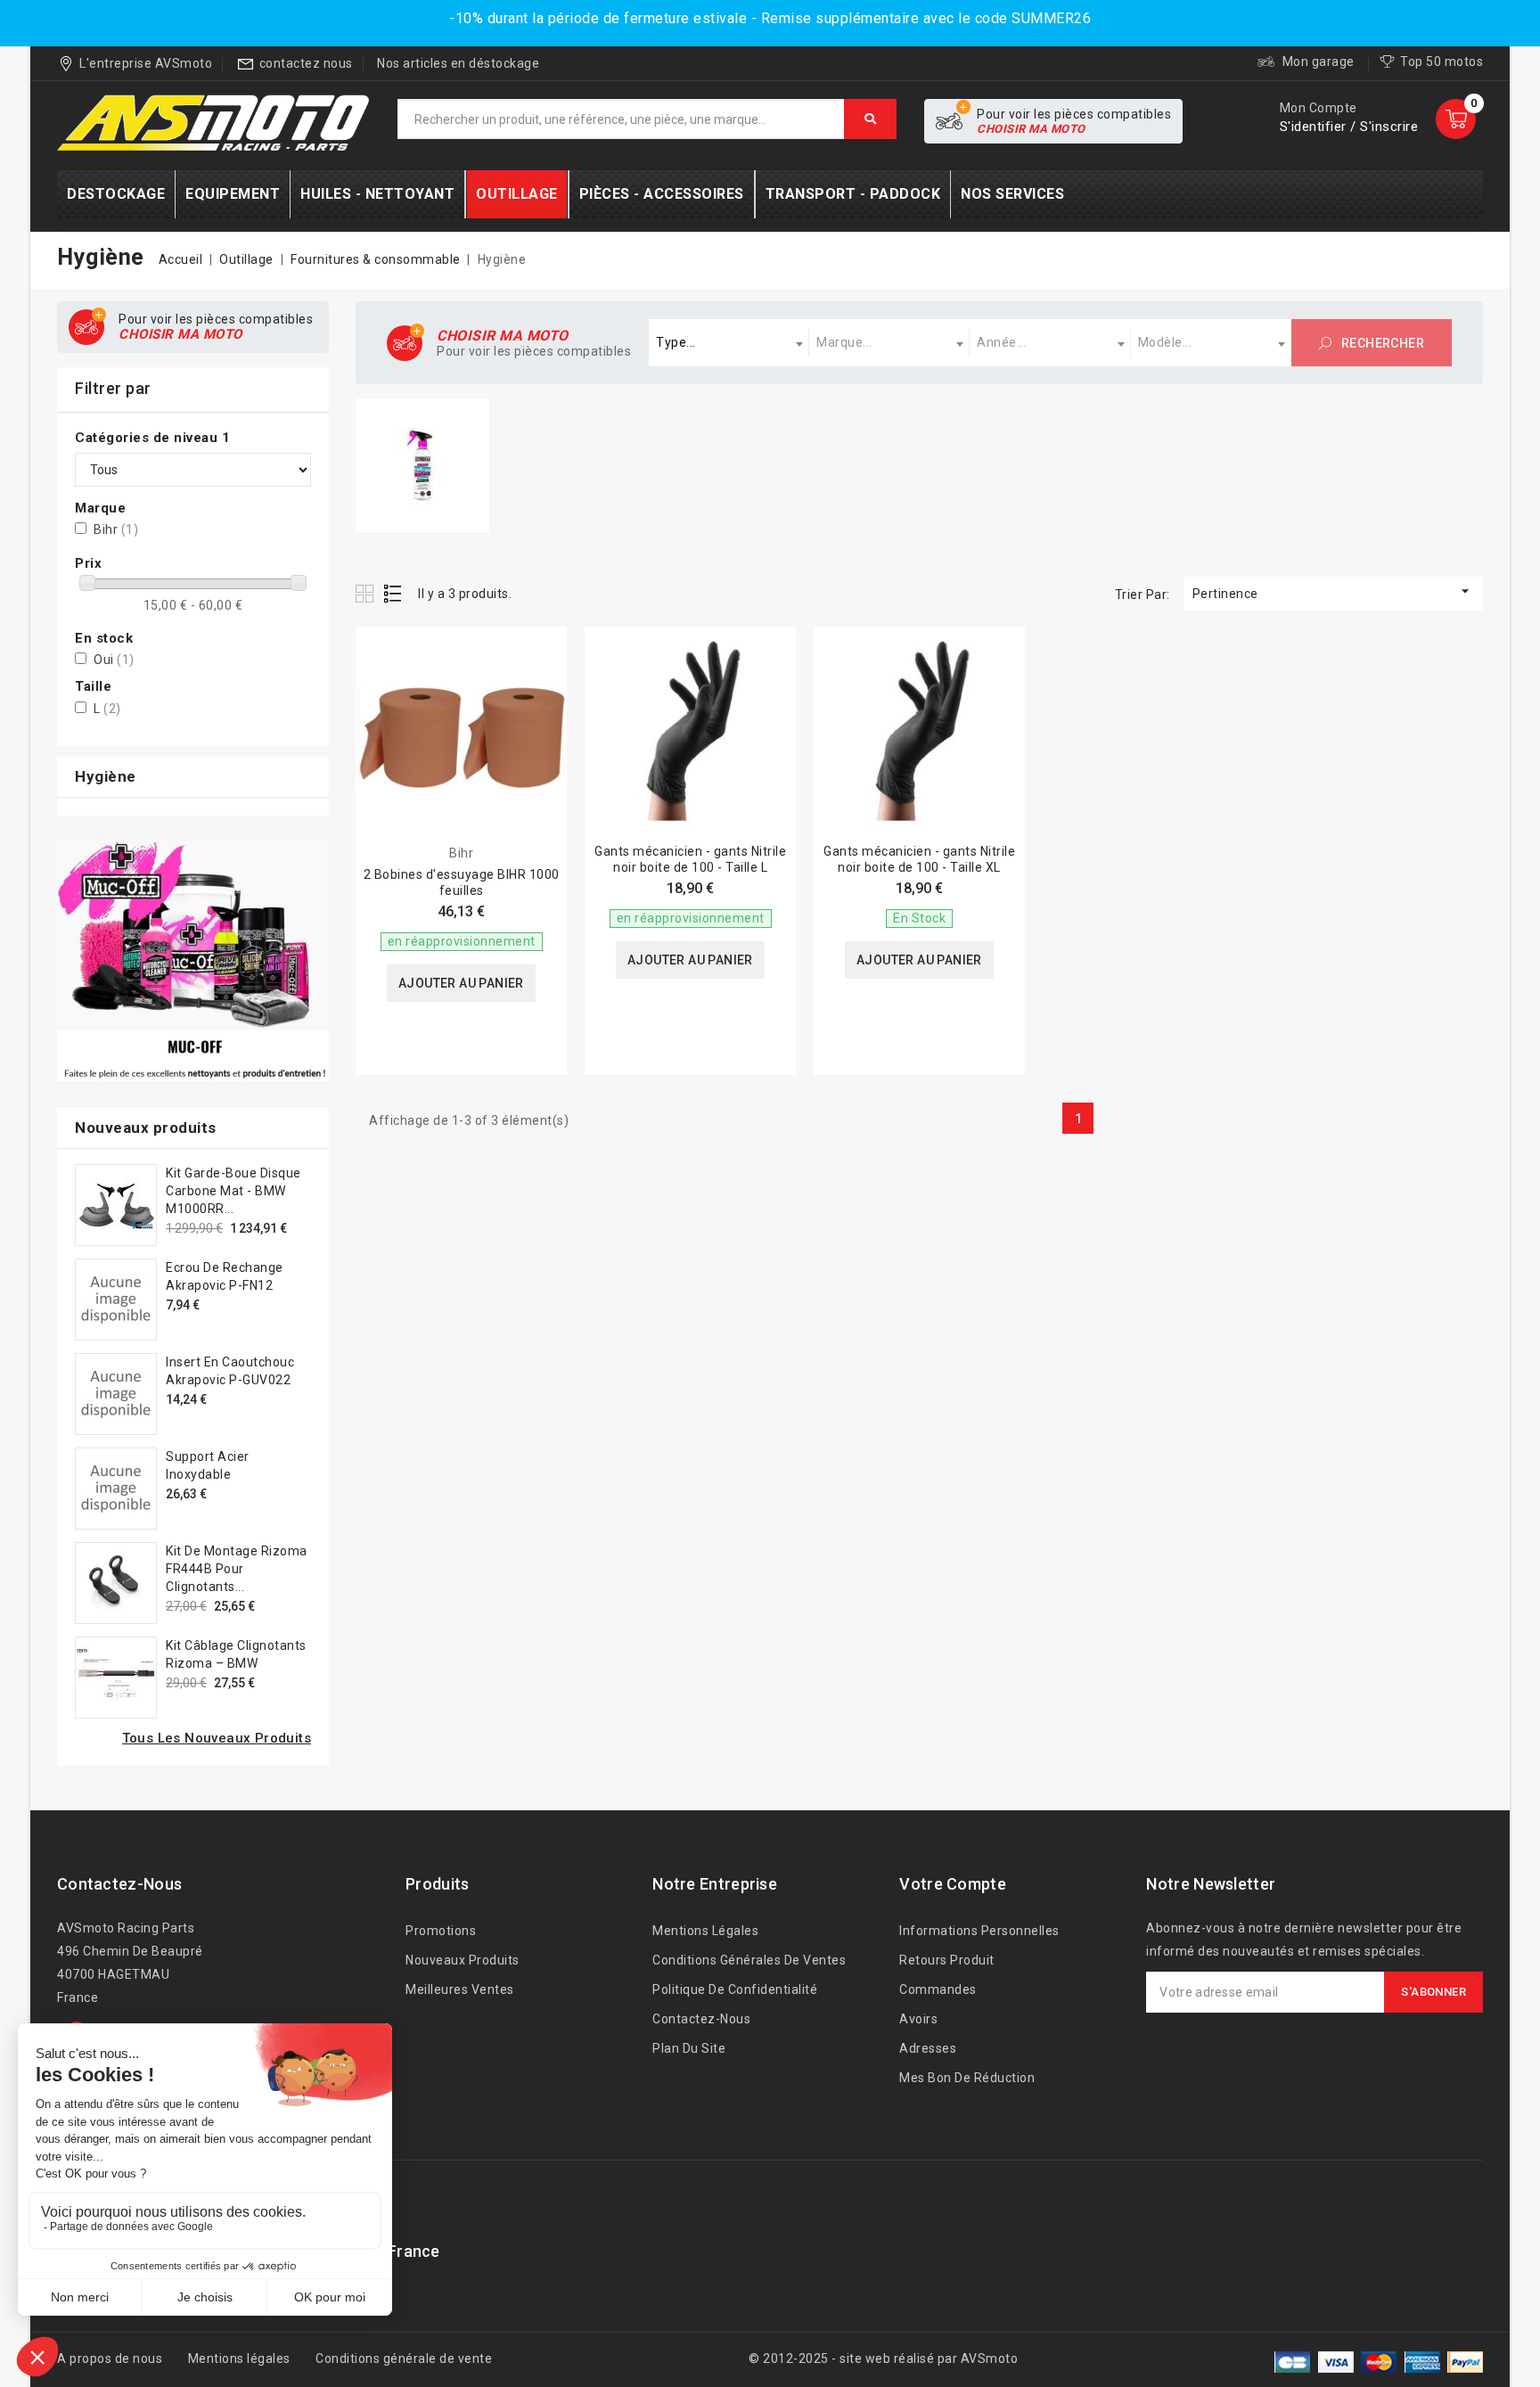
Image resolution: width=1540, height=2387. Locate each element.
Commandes (938, 1989)
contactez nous (306, 63)
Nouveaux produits (463, 1960)
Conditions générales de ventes (749, 1960)
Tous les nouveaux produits (217, 1738)
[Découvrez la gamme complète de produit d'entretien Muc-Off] (193, 962)
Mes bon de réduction (967, 2078)
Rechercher (1381, 343)
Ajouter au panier (461, 983)
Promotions (441, 1931)
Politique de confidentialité (735, 1989)
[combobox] (729, 343)
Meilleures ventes (460, 1989)
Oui (114, 660)
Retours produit (947, 1960)
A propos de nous (110, 2358)
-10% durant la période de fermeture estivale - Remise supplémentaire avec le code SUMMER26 (770, 18)
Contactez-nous (119, 1884)
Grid (367, 593)
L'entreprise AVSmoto (146, 63)
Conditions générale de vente (404, 2358)
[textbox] (729, 343)
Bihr (116, 529)
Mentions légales (705, 1931)
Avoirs (918, 2019)
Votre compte (953, 1884)
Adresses (928, 2048)
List (393, 593)
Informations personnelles (979, 1931)
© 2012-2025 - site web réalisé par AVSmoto (883, 2358)
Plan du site (689, 2048)
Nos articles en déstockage (458, 63)
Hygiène (106, 776)
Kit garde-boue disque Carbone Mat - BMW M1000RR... (233, 1191)
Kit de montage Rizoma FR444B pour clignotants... (237, 1569)
